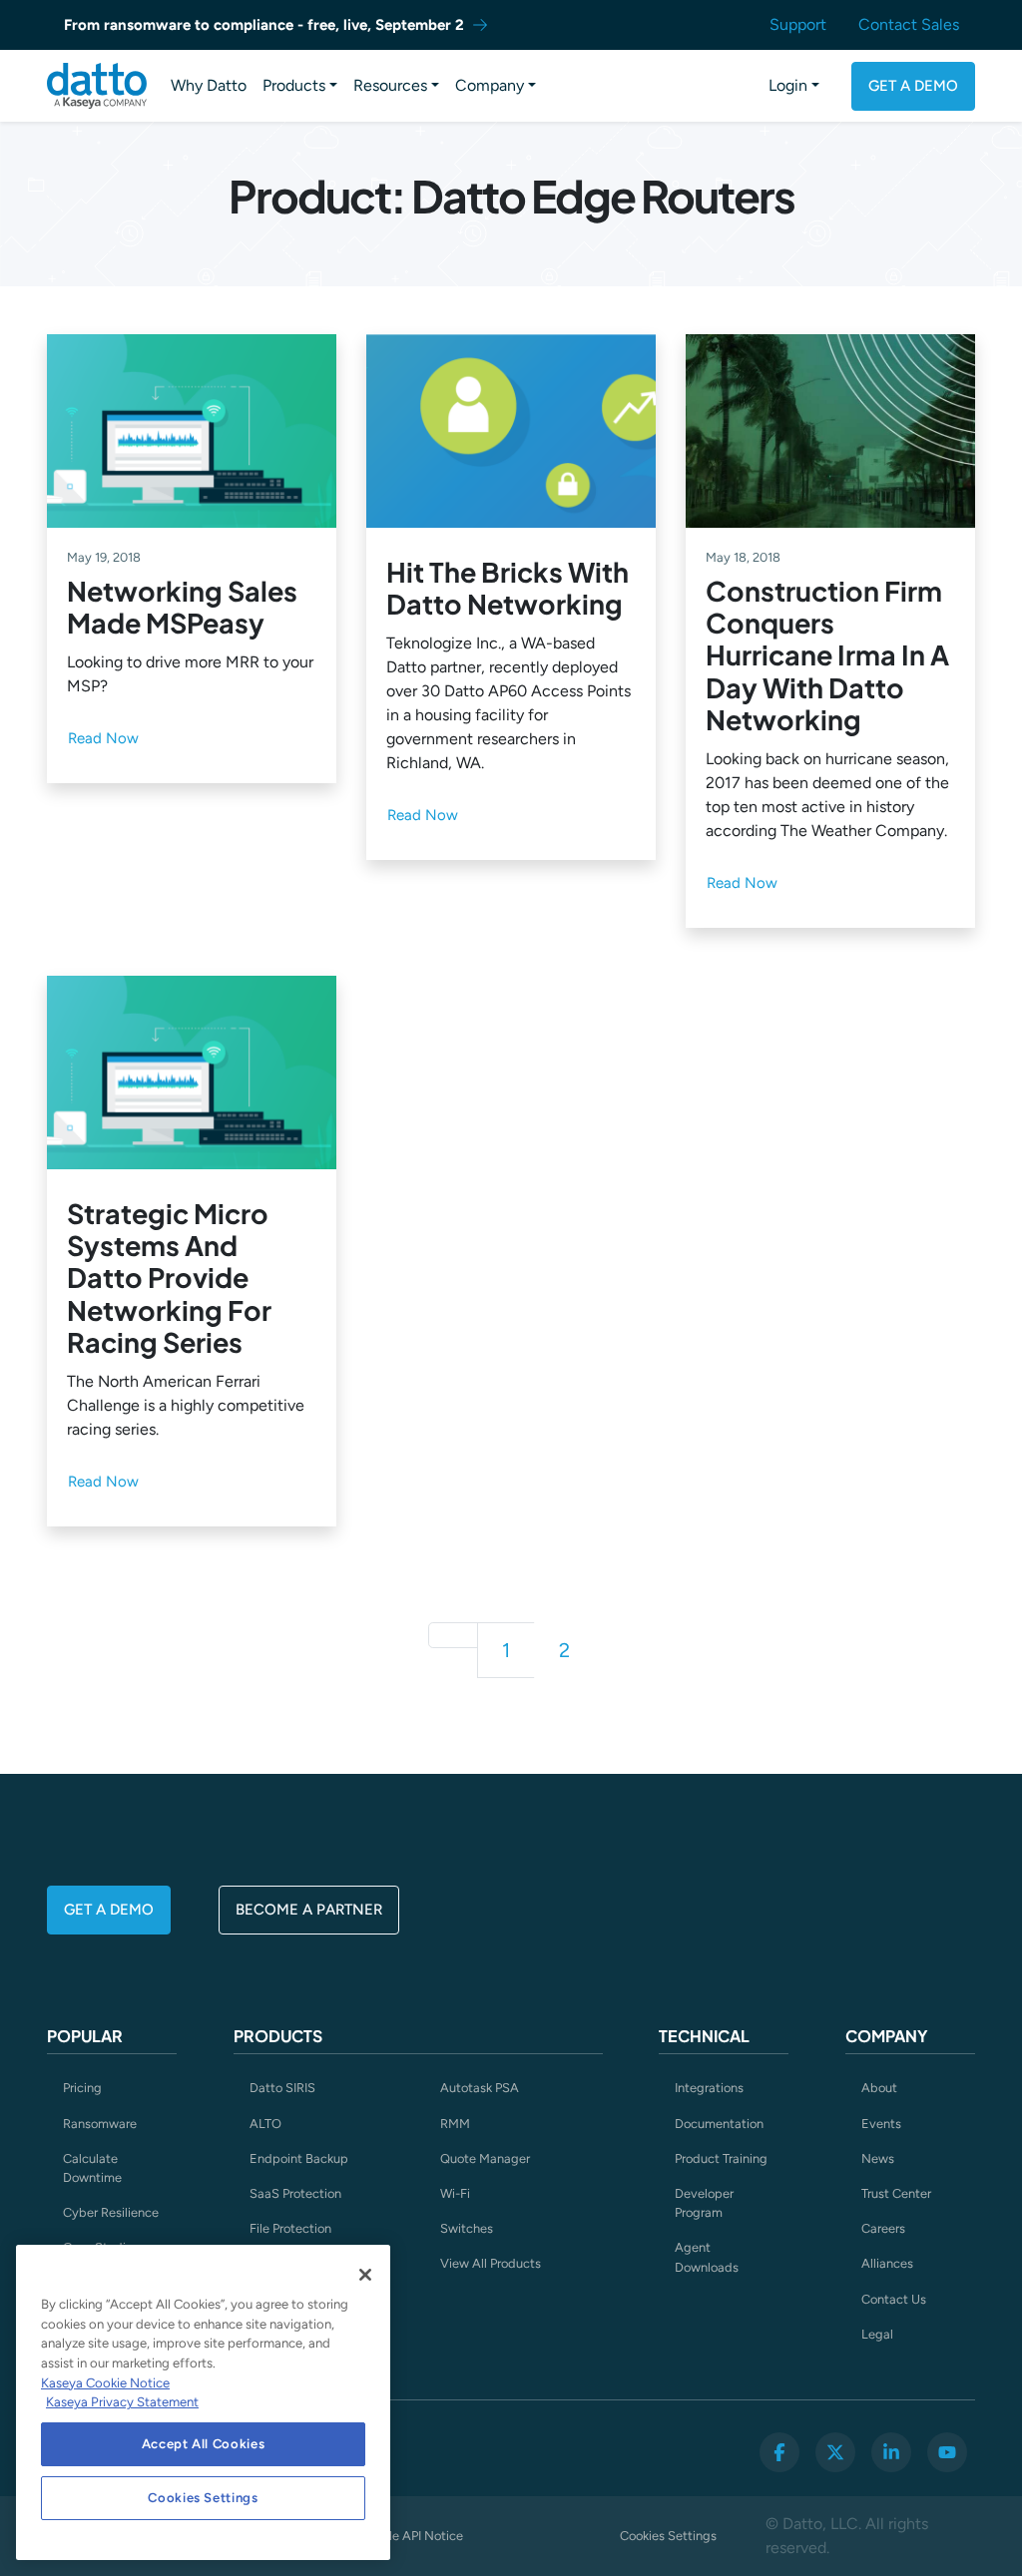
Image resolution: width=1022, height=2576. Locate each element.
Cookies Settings (668, 2536)
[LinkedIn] (891, 2452)
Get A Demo (913, 86)
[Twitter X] (835, 2452)
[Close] (365, 2275)
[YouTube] (947, 2452)
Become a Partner (309, 1910)
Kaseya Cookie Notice (105, 2383)
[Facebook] (779, 2452)
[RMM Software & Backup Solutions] (97, 86)
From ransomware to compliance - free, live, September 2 (264, 25)
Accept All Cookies (204, 2444)
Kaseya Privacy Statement (122, 2402)
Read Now (103, 738)
